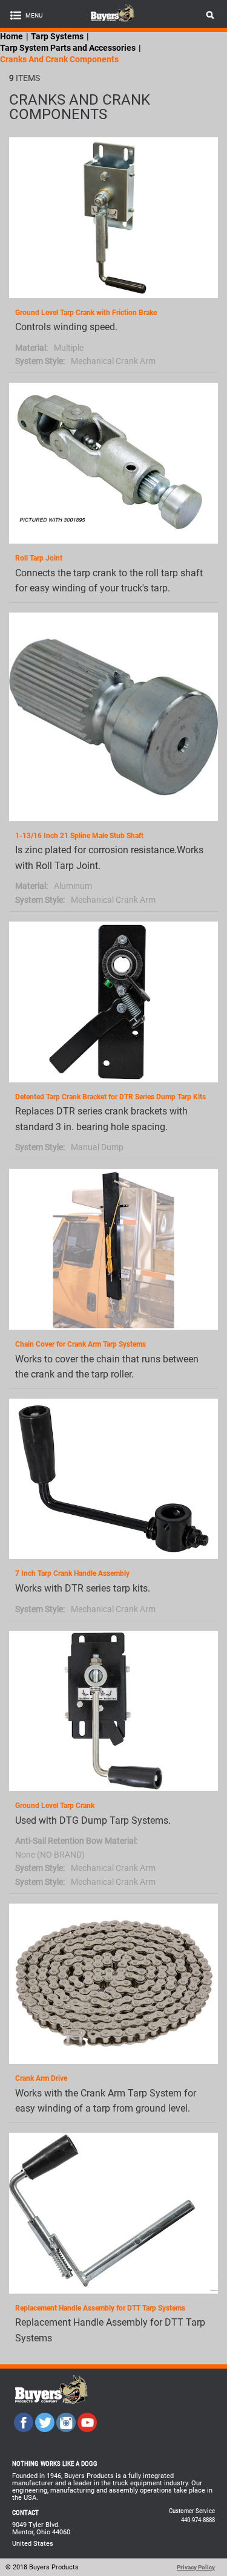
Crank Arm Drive (41, 2078)
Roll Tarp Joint (39, 558)
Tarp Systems (57, 36)
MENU (34, 15)
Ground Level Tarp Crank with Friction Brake (86, 313)
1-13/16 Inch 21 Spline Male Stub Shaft (79, 836)
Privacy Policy (196, 2567)
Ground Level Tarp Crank (55, 1806)
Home (12, 36)
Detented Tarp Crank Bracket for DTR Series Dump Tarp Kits (110, 1097)
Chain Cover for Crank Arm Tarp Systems (81, 1344)
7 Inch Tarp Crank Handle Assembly (72, 1573)
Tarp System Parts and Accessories (68, 48)
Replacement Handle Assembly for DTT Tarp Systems (100, 2308)
